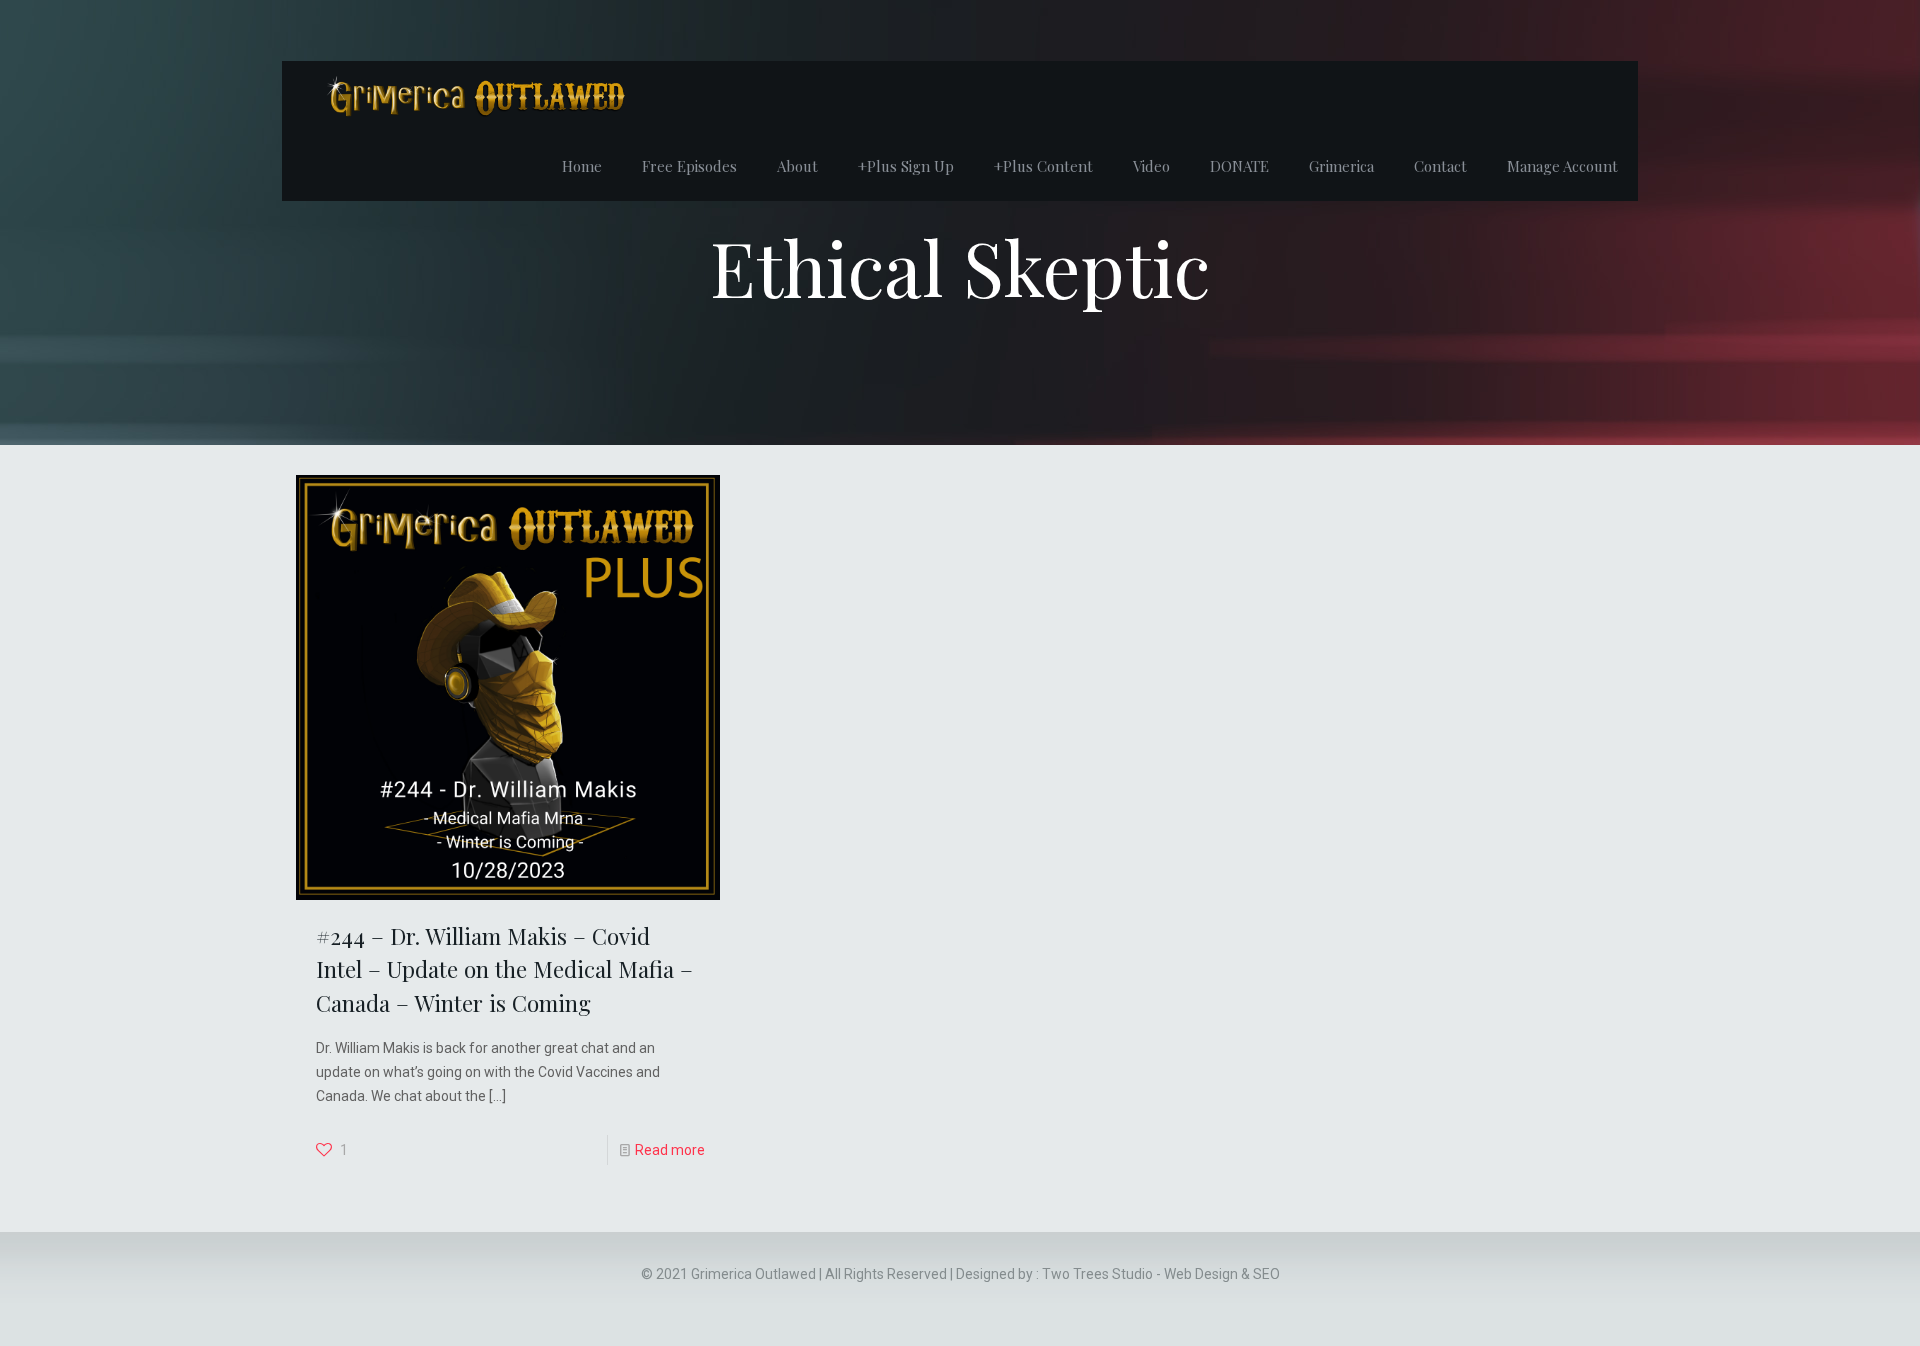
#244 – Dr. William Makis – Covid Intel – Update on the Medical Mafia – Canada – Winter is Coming (504, 969)
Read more (670, 1150)
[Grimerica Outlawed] (474, 96)
